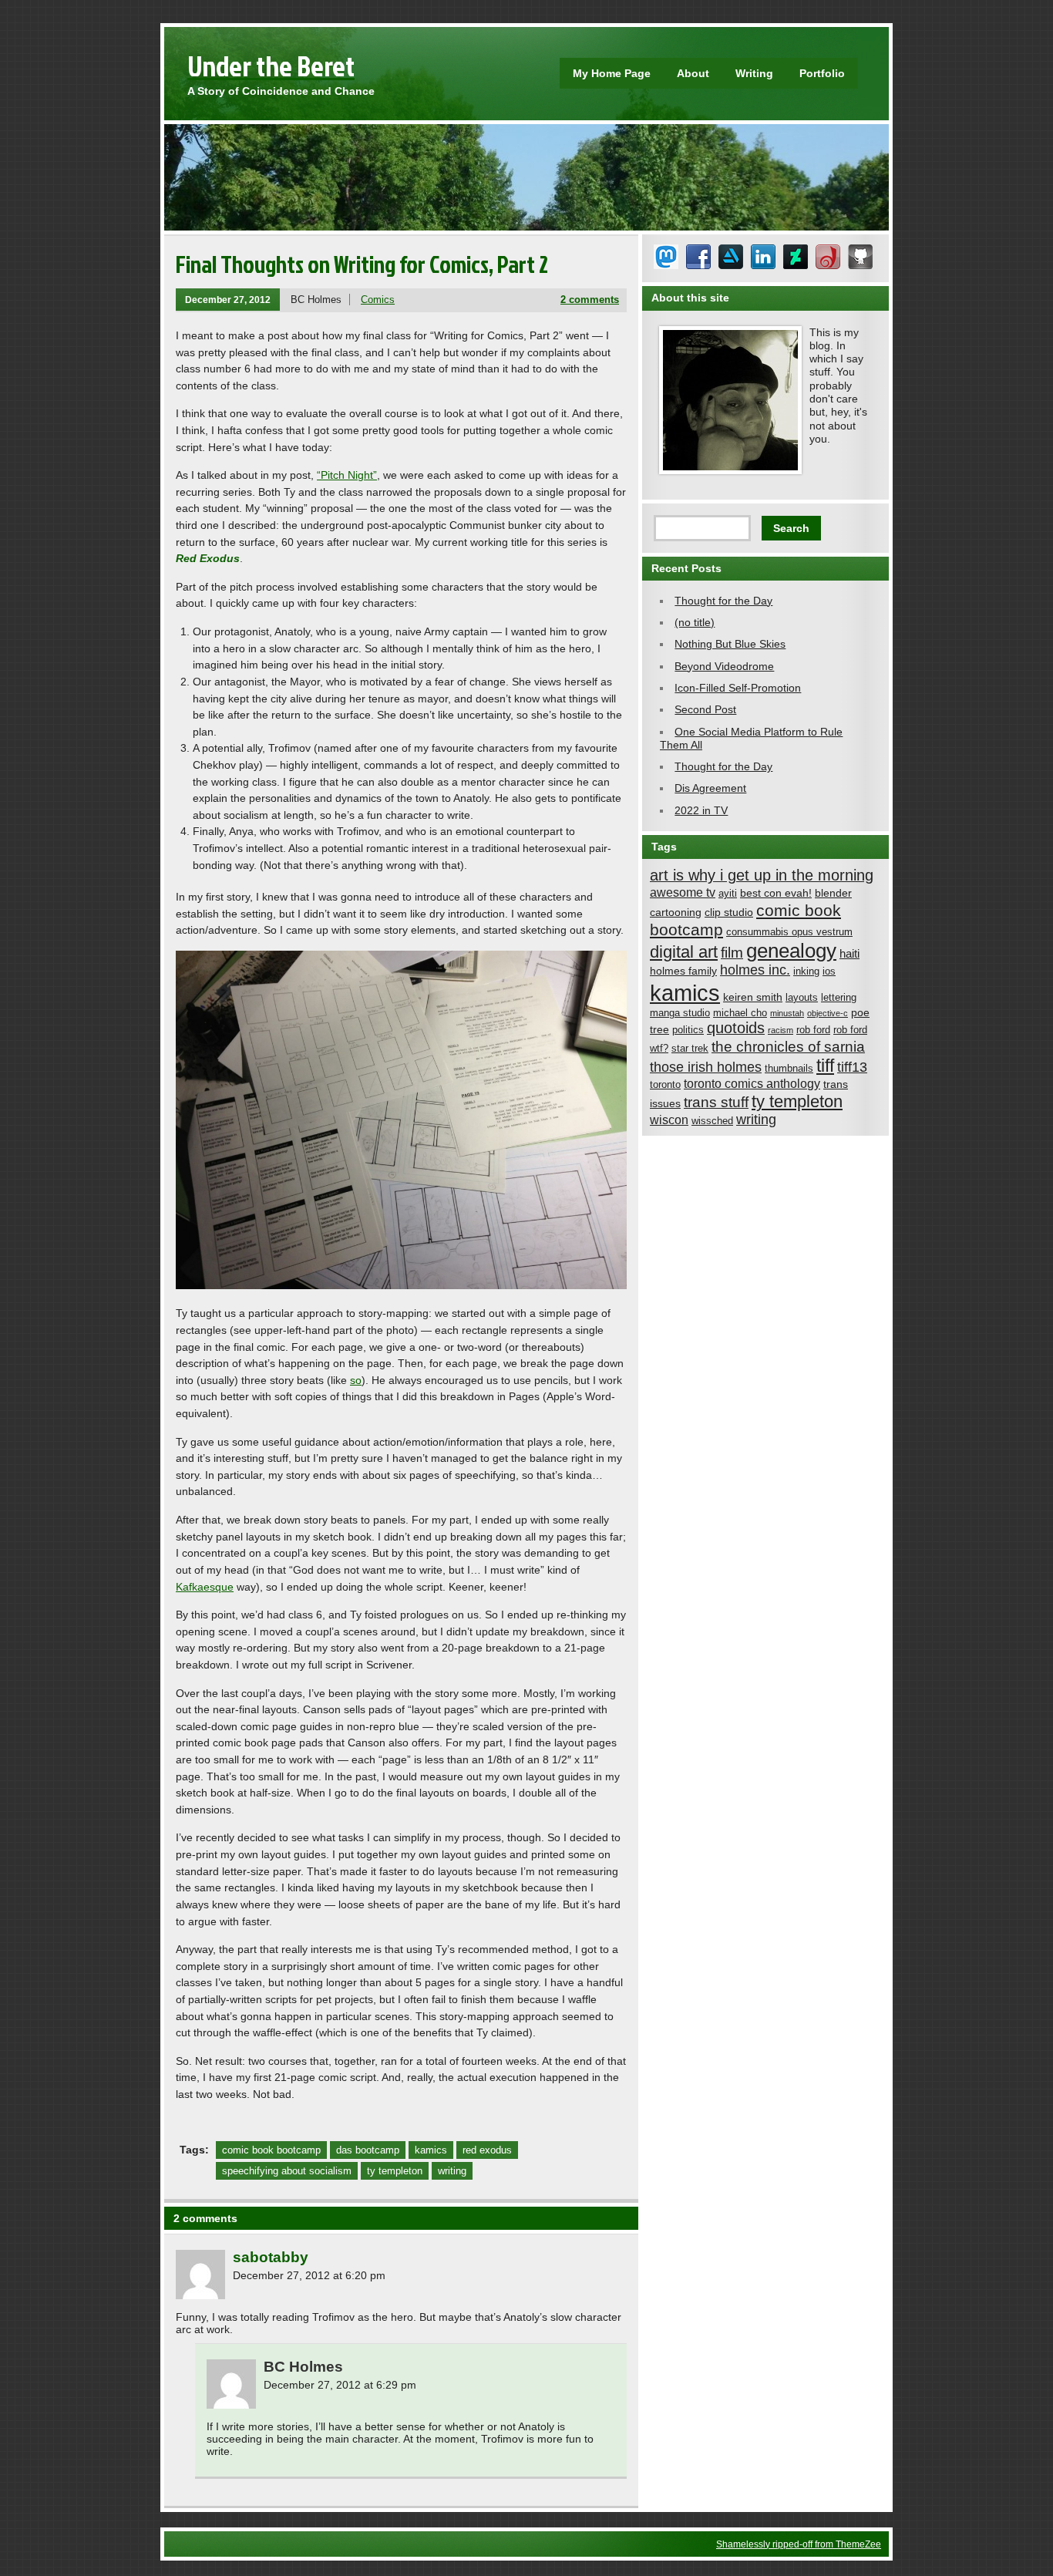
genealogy (791, 951)
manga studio (680, 1013)
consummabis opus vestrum (789, 932)
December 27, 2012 (228, 300)
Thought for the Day (723, 601)
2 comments (590, 300)
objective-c (828, 1013)
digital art (684, 952)
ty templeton (395, 2171)
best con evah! (776, 893)
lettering (839, 998)
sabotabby (271, 2257)
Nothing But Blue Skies (730, 644)
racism (780, 1030)
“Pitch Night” (347, 475)
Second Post (705, 709)
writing (452, 2171)
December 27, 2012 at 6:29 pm (340, 2385)
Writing (754, 73)
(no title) (695, 622)
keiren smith (753, 997)
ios (829, 971)
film (732, 953)
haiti (849, 953)
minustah (787, 1013)
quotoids (736, 1028)
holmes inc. (755, 970)
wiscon (669, 1120)
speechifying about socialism (287, 2171)
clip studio (729, 912)
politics (688, 1030)
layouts (802, 998)
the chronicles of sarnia (788, 1047)
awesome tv (683, 892)
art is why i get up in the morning (762, 875)
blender (833, 893)
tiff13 (852, 1067)
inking (806, 971)
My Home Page (612, 73)
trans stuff (716, 1102)
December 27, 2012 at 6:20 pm (309, 2275)
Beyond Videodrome (724, 666)
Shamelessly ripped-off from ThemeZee (799, 2544)
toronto (665, 1085)
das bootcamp (368, 2150)
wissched (712, 1121)
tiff (825, 1066)
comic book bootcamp (271, 2150)
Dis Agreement (710, 788)
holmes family (683, 971)
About (693, 73)
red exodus (487, 2150)
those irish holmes (706, 1067)
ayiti (728, 894)
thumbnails (789, 1069)
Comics (378, 300)
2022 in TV (701, 810)
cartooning (676, 912)
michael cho (740, 1013)
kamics (431, 2150)
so (356, 1380)
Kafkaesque (205, 1587)
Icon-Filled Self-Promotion (738, 688)
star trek (690, 1049)
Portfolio (822, 73)
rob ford (813, 1030)
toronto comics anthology (752, 1083)
